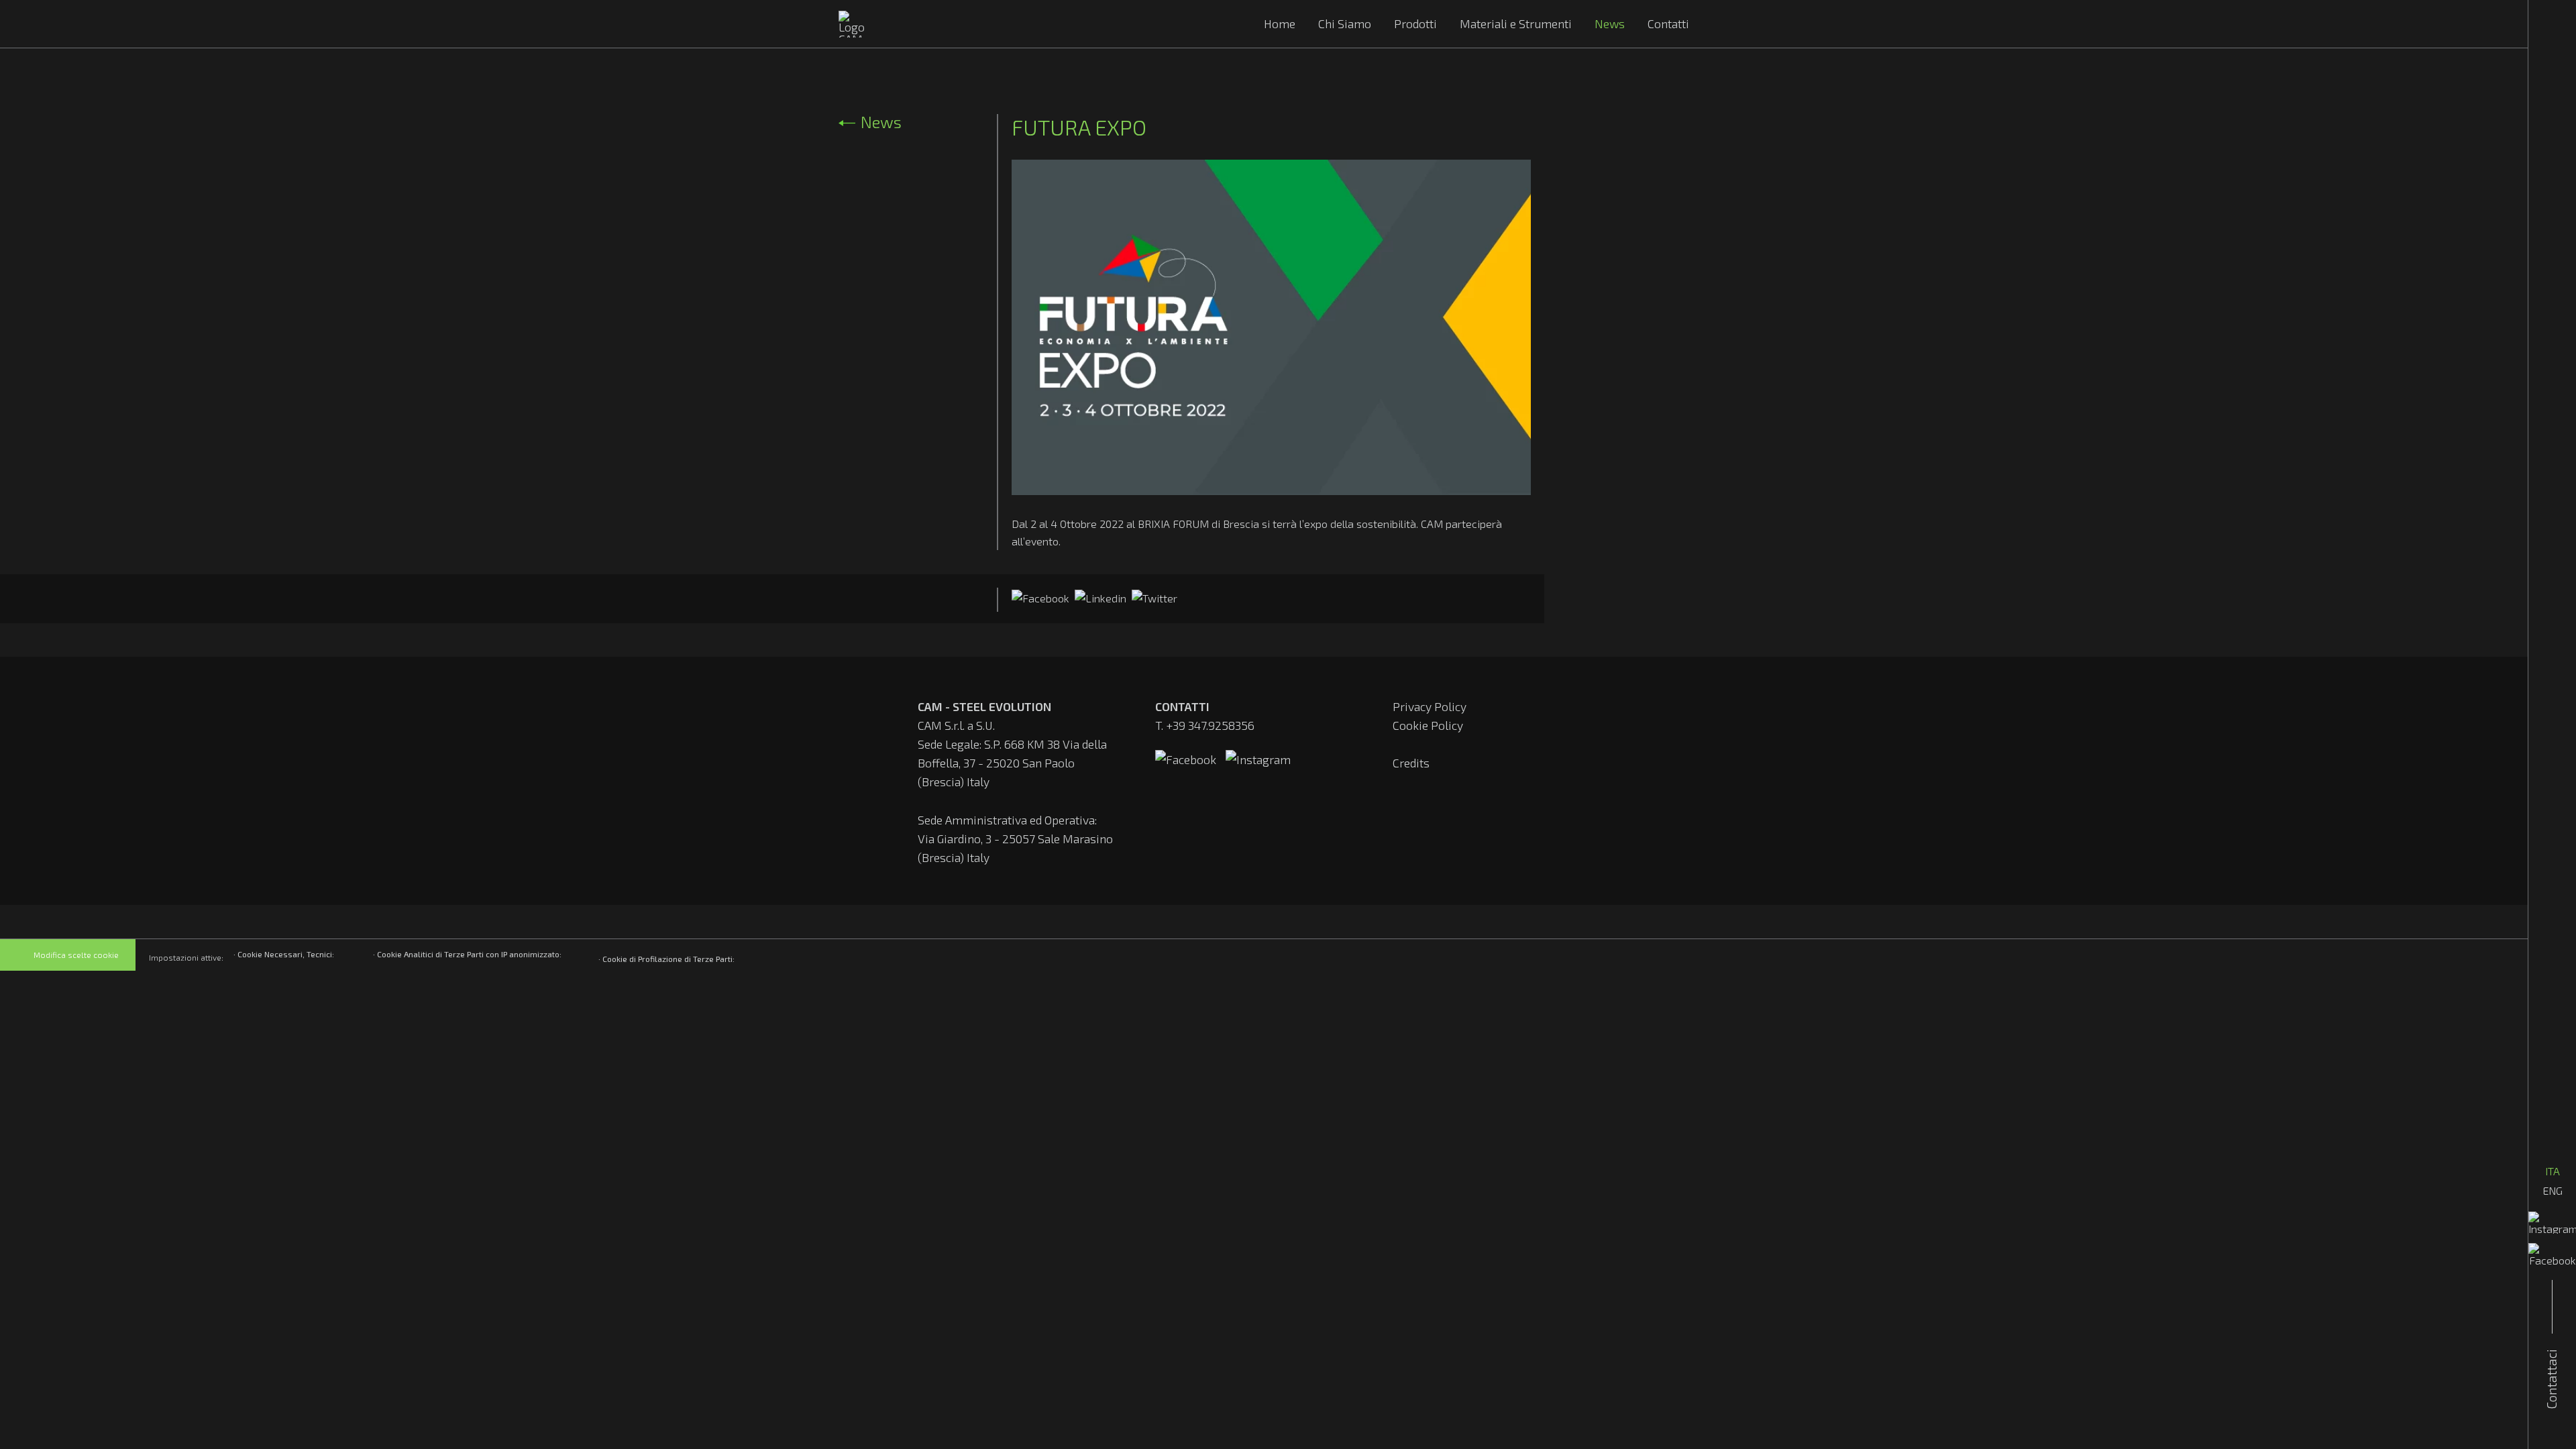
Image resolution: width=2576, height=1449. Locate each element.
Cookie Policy (1428, 725)
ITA (2553, 1171)
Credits (1411, 763)
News (1610, 23)
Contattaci (2552, 1379)
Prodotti (1415, 23)
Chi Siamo (1345, 23)
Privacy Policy (1430, 706)
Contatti (1668, 23)
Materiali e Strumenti (1516, 23)
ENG (2553, 1190)
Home (1280, 23)
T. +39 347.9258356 (1205, 725)
